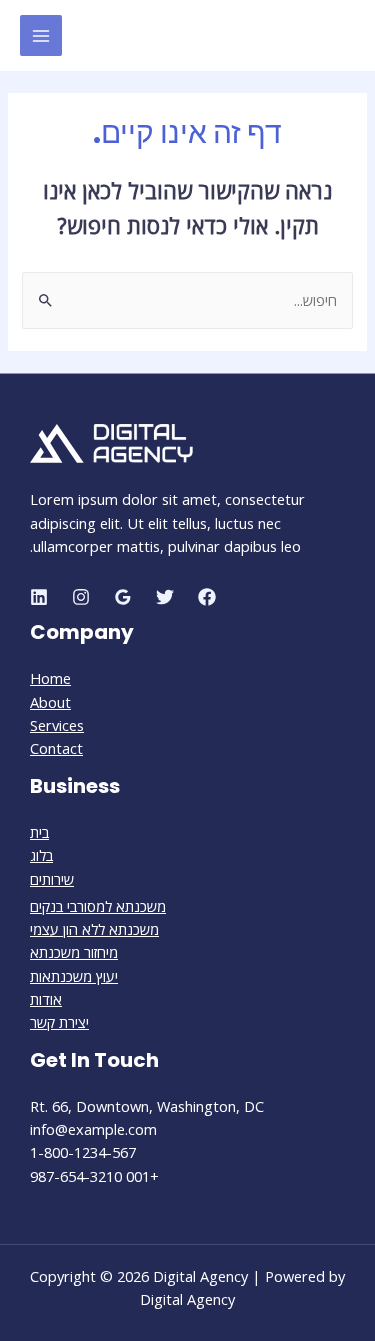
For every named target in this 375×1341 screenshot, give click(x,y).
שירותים (52, 879)
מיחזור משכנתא (74, 952)
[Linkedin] (39, 597)
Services (57, 725)
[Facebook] (207, 597)
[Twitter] (165, 597)
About (50, 702)
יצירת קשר (59, 1022)
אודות (46, 999)
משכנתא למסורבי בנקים (98, 906)
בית (39, 832)
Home (50, 678)
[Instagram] (81, 597)
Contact (56, 748)
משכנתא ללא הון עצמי (94, 929)
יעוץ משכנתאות (74, 976)
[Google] (123, 597)
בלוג (41, 855)
